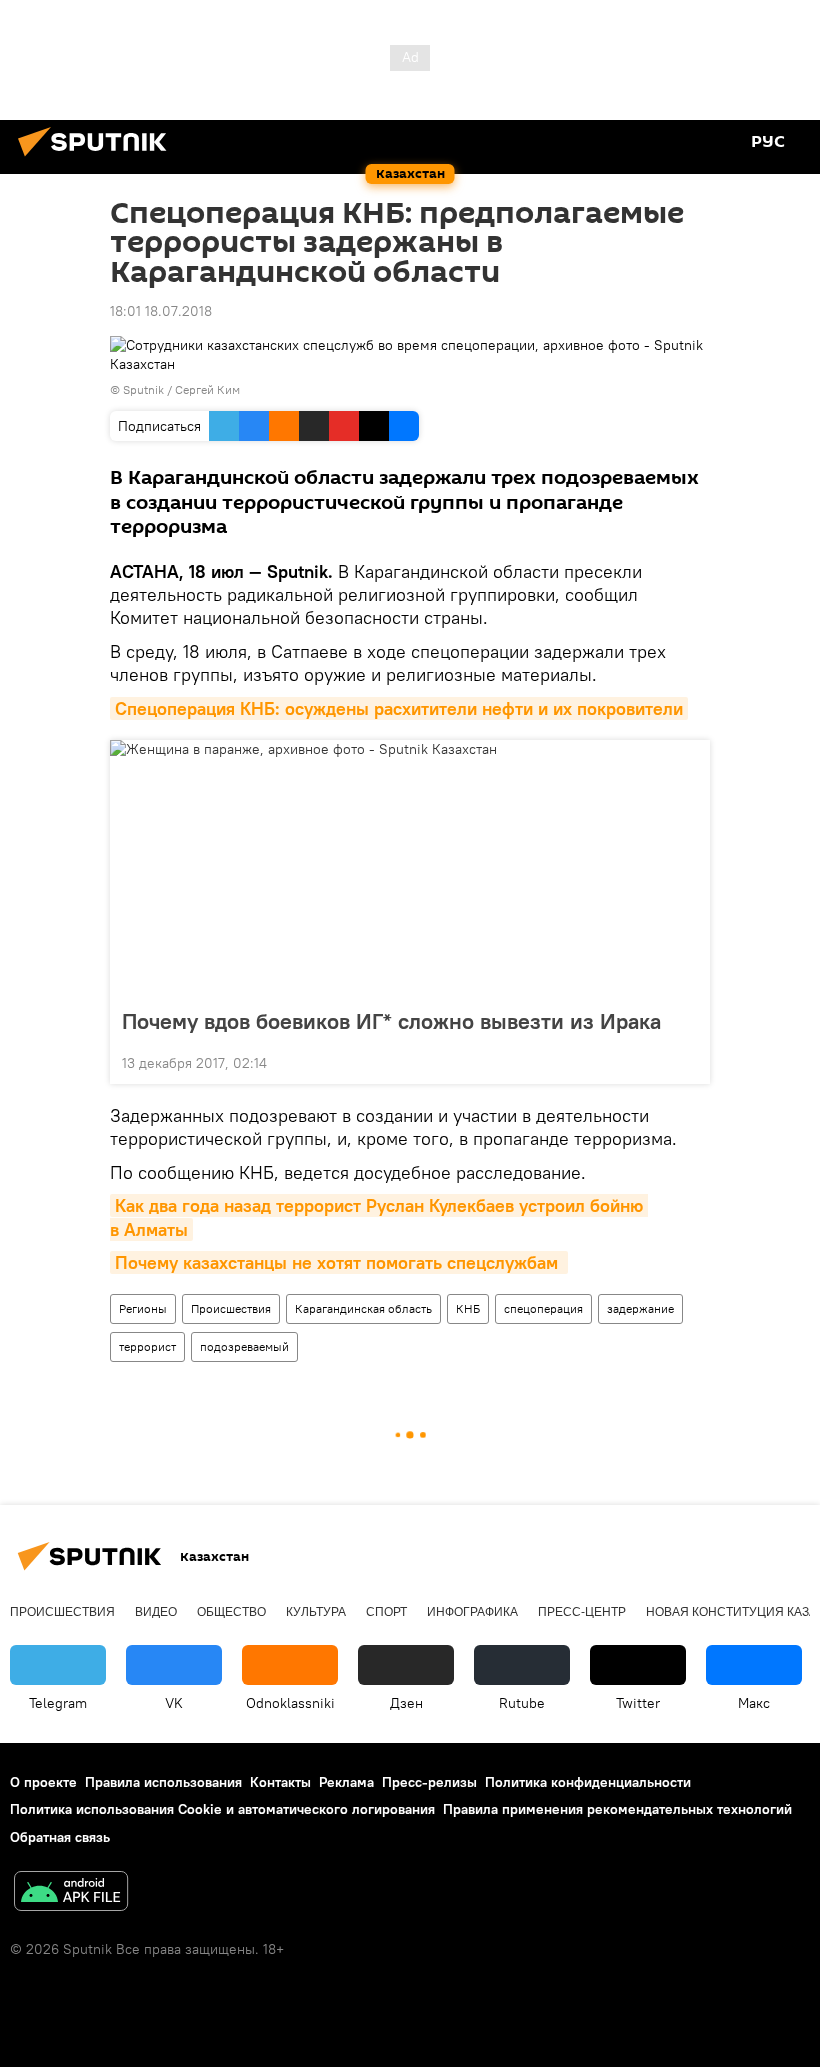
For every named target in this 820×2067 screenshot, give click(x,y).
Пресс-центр (582, 1612)
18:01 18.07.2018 (161, 311)
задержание (640, 1308)
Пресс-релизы (429, 1782)
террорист (147, 1346)
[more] (687, 1061)
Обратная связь (60, 1837)
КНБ (468, 1308)
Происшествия (231, 1308)
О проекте (43, 1782)
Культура (316, 1612)
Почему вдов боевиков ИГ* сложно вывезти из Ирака (391, 1021)
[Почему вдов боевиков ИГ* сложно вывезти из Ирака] (410, 868)
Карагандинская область (363, 1308)
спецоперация (543, 1308)
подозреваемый (244, 1346)
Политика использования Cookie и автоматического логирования (222, 1809)
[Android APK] (71, 1893)
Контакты (280, 1782)
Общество (231, 1612)
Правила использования (163, 1782)
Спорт (386, 1612)
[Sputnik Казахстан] (98, 159)
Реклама (346, 1782)
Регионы (143, 1308)
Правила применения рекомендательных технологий (617, 1809)
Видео (156, 1612)
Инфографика (472, 1612)
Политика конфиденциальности (588, 1782)
